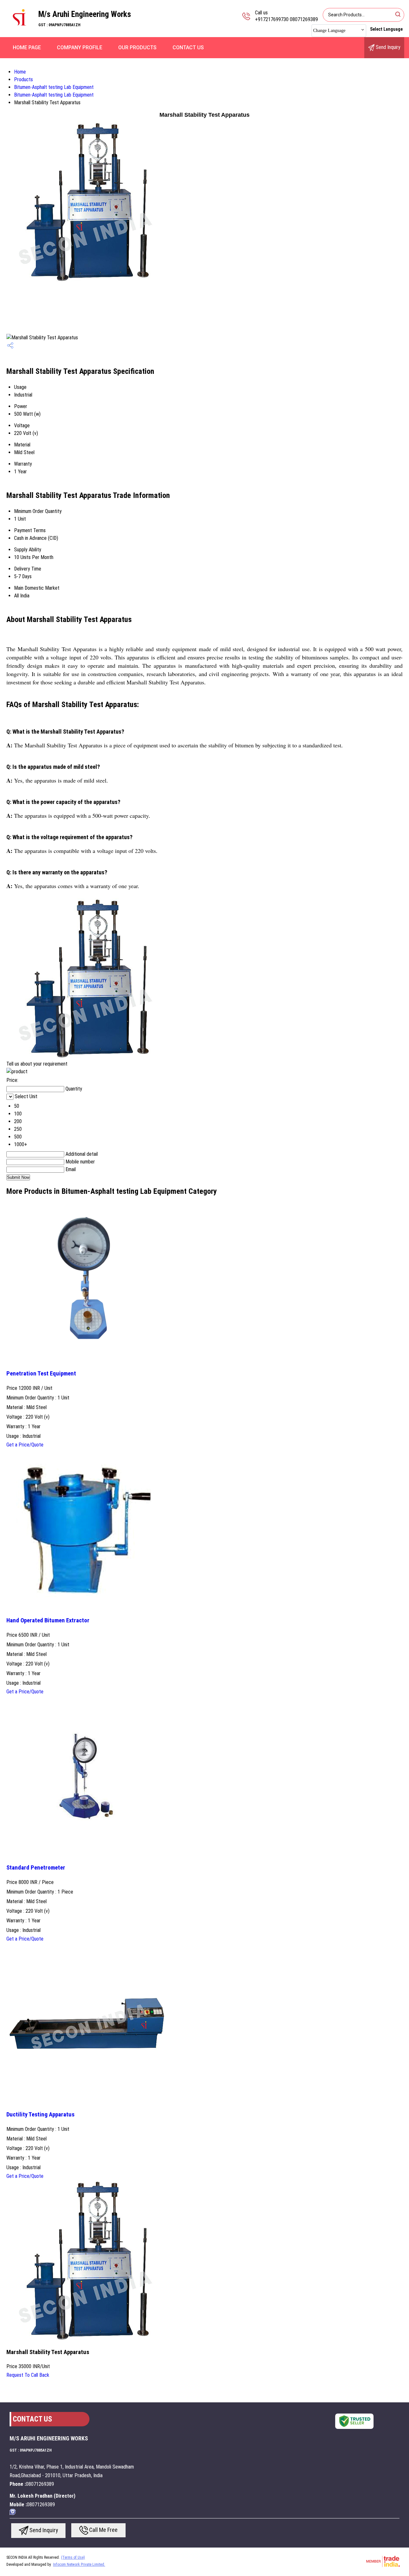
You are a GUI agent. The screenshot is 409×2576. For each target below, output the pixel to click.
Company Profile (80, 47)
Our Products (137, 47)
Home (20, 72)
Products (23, 79)
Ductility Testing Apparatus (40, 2115)
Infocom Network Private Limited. (79, 2564)
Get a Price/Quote (25, 1445)
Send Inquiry (387, 47)
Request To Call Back (28, 2375)
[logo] (19, 30)
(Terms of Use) (73, 2557)
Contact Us (188, 47)
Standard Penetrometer (36, 1868)
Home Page (27, 47)
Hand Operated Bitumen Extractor (48, 1620)
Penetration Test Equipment (41, 1374)
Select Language (386, 29)
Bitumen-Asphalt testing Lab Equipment (54, 87)
